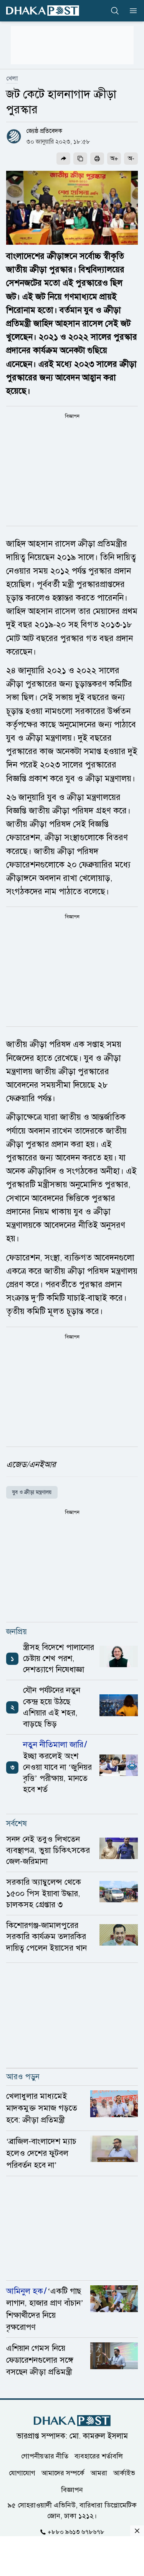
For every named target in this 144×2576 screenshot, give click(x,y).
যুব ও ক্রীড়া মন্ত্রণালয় (32, 1492)
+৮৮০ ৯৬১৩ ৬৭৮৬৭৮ (76, 2532)
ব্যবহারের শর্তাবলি (99, 2456)
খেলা (12, 79)
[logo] (43, 11)
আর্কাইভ (124, 2473)
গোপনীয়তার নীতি (45, 2456)
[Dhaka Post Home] (72, 2421)
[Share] (63, 159)
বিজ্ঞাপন (72, 2489)
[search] (115, 11)
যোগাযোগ (22, 2473)
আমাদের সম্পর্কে (63, 2473)
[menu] (131, 11)
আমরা (99, 2473)
